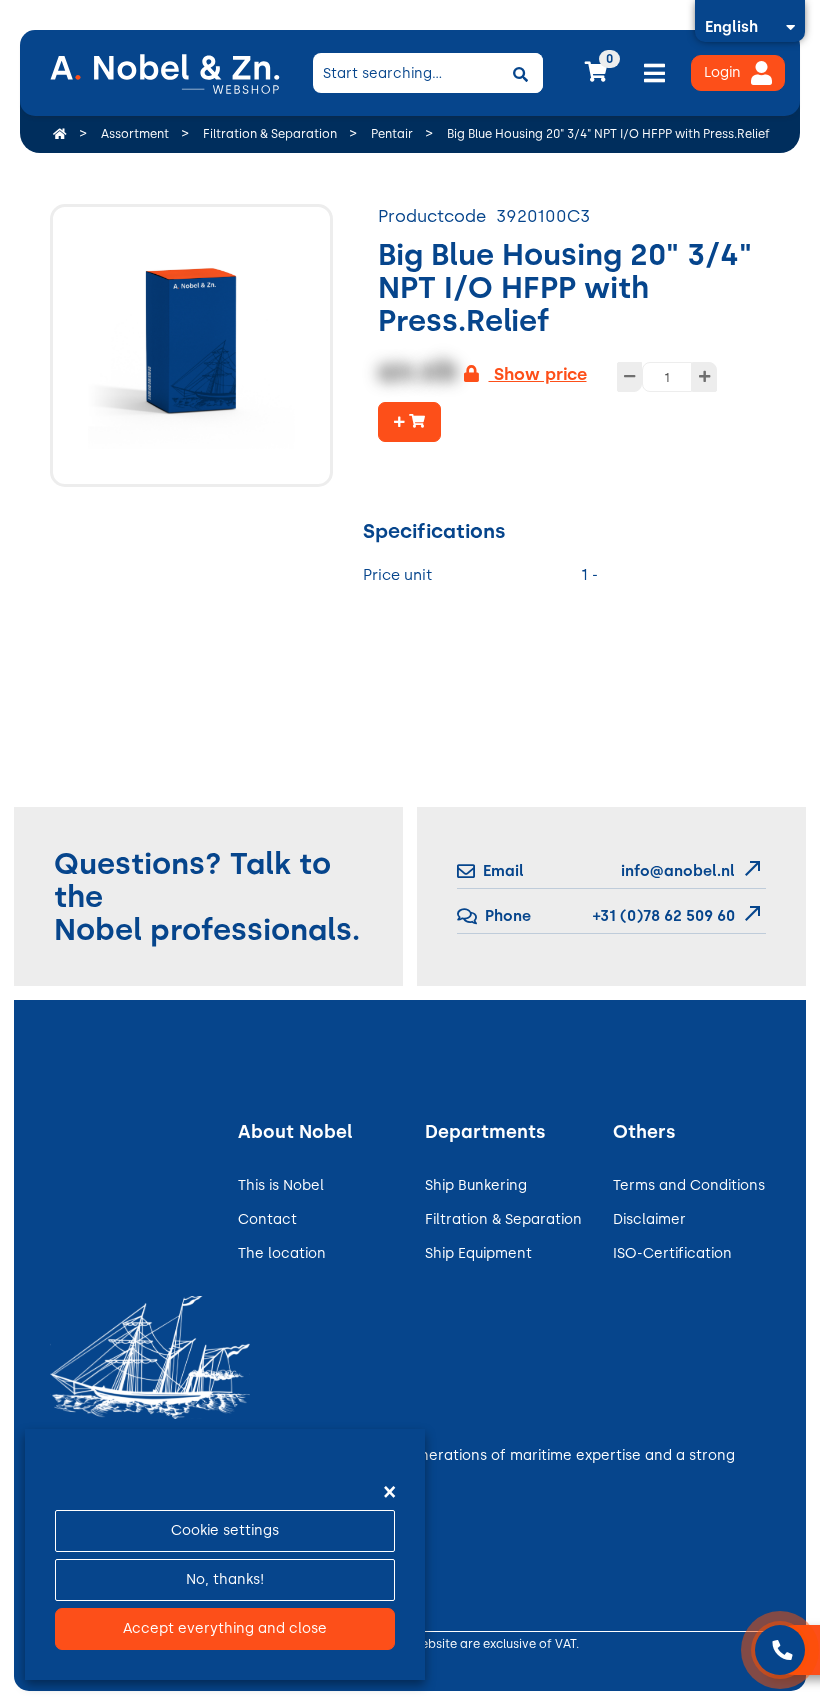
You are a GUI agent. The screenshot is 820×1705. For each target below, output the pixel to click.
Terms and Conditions (689, 1185)
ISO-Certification (672, 1253)
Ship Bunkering (476, 1185)
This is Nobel (281, 1185)
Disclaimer (649, 1219)
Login (722, 72)
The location (282, 1253)
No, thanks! (225, 1579)
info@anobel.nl (678, 871)
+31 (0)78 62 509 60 (662, 916)
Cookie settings (225, 1530)
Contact (267, 1219)
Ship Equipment (478, 1253)
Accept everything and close (225, 1628)
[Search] (521, 73)
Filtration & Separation (503, 1219)
